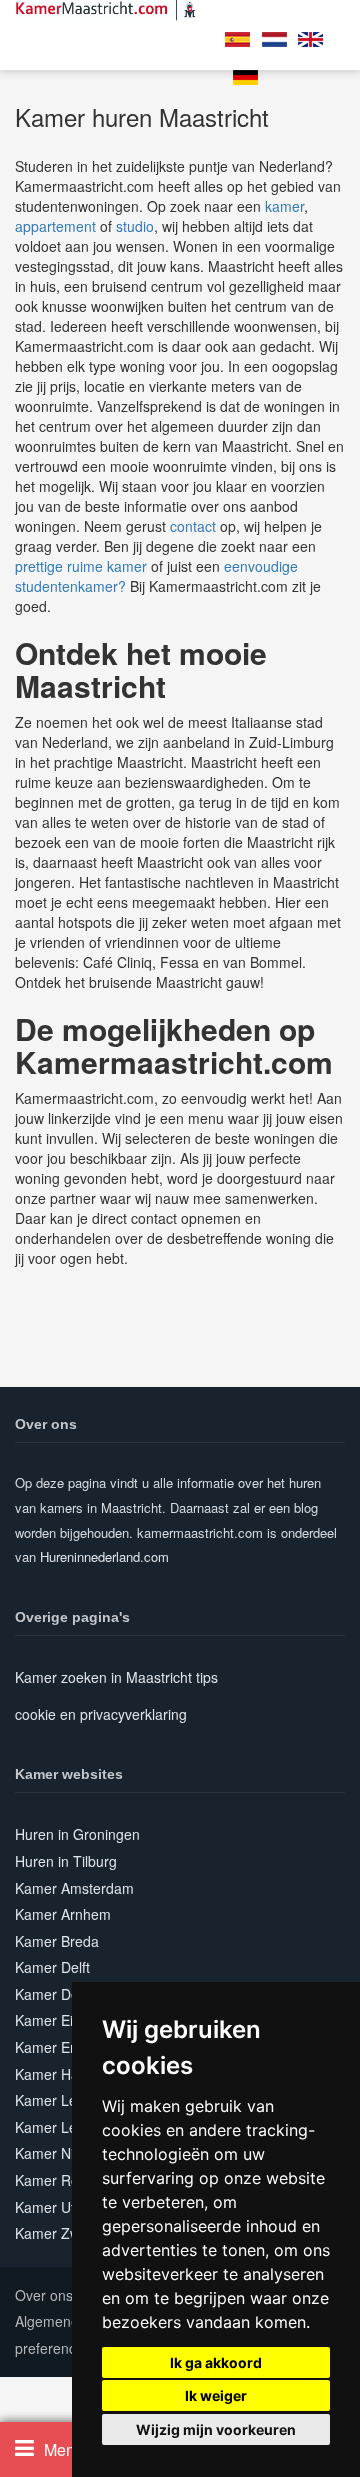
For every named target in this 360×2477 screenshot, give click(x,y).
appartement (55, 226)
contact (193, 526)
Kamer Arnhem (63, 1914)
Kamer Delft (52, 1967)
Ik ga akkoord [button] (216, 2362)
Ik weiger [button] (216, 2395)
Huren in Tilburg (66, 1861)
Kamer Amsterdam (74, 1888)
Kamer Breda (57, 1941)
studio (135, 226)
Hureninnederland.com (104, 1556)
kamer (284, 206)
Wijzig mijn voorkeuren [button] (216, 2429)
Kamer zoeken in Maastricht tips (116, 1677)
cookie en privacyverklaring (101, 1714)
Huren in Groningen (77, 1834)
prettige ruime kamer (81, 566)
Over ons (44, 2295)
